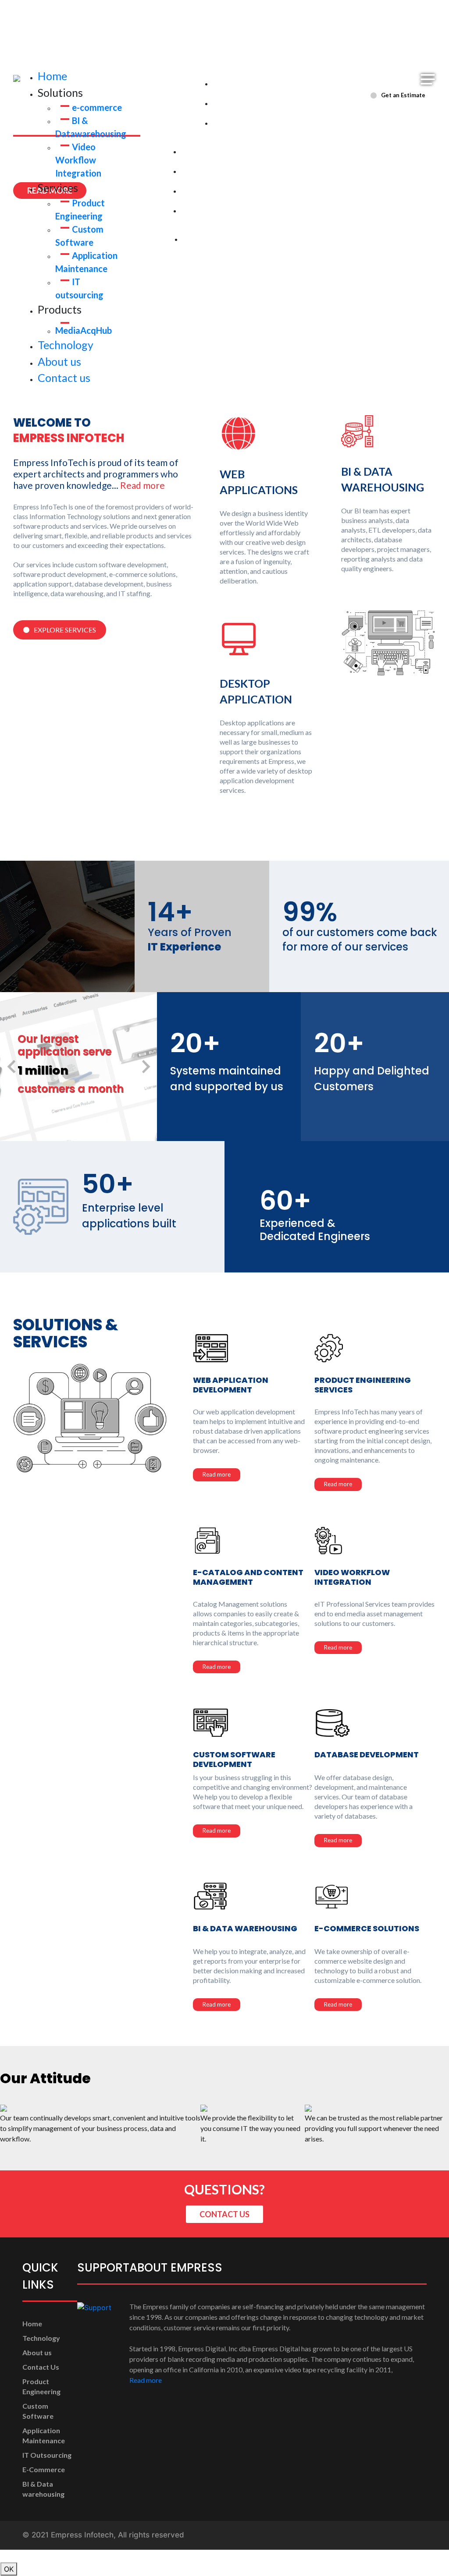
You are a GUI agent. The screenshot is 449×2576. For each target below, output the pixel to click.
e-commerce (97, 107)
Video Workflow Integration (78, 160)
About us (59, 361)
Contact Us (41, 2367)
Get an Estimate (403, 95)
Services (143, 146)
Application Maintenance (226, 191)
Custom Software (213, 171)
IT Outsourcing (47, 2455)
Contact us (64, 378)
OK (9, 2569)
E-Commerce (44, 2469)
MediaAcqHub (84, 330)
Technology (66, 345)
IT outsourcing (208, 211)
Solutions (172, 78)
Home (52, 76)
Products (146, 233)
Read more (143, 485)
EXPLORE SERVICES (65, 630)
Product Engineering (218, 152)
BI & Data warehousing (252, 104)
